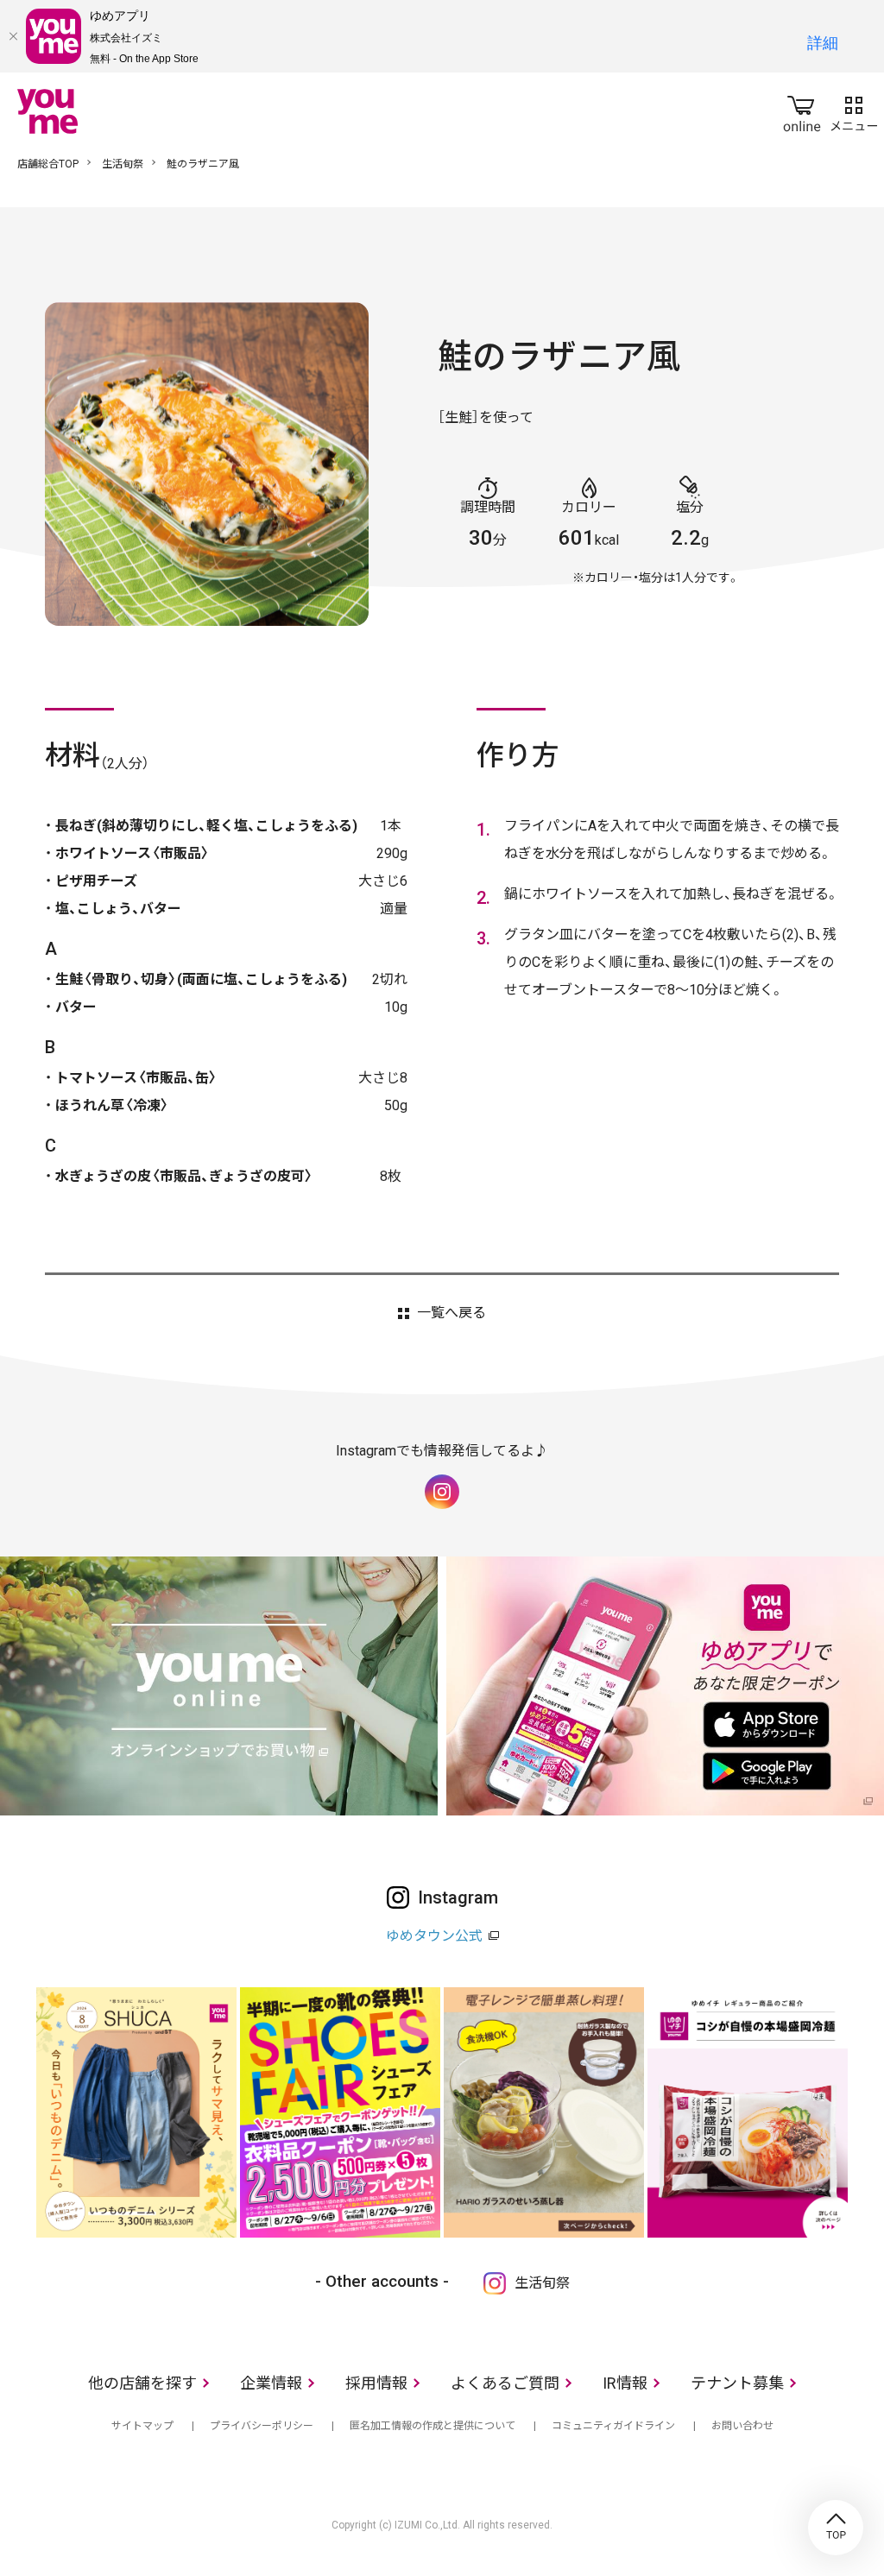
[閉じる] (13, 36)
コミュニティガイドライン (613, 2426)
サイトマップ (142, 2426)
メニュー (854, 110)
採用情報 (376, 2383)
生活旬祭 (123, 164)
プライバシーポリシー (262, 2426)
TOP (836, 2528)
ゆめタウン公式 (434, 1936)
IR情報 (625, 2383)
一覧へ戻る (451, 1313)
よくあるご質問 (505, 2383)
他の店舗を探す (142, 2383)
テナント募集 (737, 2383)
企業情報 (271, 2383)
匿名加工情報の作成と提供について (433, 2426)
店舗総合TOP (48, 164)
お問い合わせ (742, 2426)
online (802, 110)
